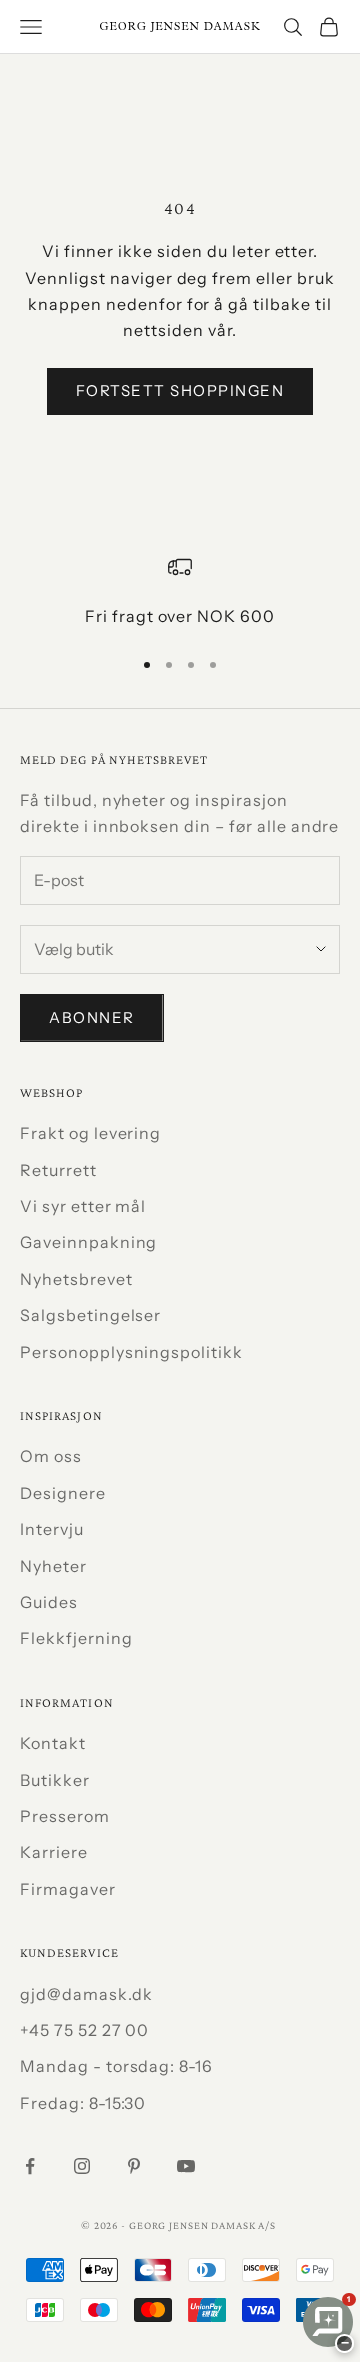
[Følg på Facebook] (30, 2166)
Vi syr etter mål (83, 1206)
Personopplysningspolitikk (131, 1352)
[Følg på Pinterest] (134, 2166)
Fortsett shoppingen (180, 390)
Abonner (92, 1017)
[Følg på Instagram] (82, 2166)
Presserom (65, 1816)
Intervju (52, 1529)
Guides (49, 1602)
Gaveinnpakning (88, 1242)
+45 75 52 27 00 (84, 2030)
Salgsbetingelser (90, 1315)
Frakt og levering (90, 1133)
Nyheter (53, 1566)
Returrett (58, 1170)
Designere (63, 1493)
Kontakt (53, 1743)
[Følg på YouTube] (186, 2166)
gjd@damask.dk (86, 1994)
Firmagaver (68, 1889)
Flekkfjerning (76, 1638)
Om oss (51, 1456)
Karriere (54, 1852)
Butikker (55, 1780)
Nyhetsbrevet (76, 1279)
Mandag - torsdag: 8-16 (116, 2066)
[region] (180, 592)
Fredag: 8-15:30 (83, 2103)
